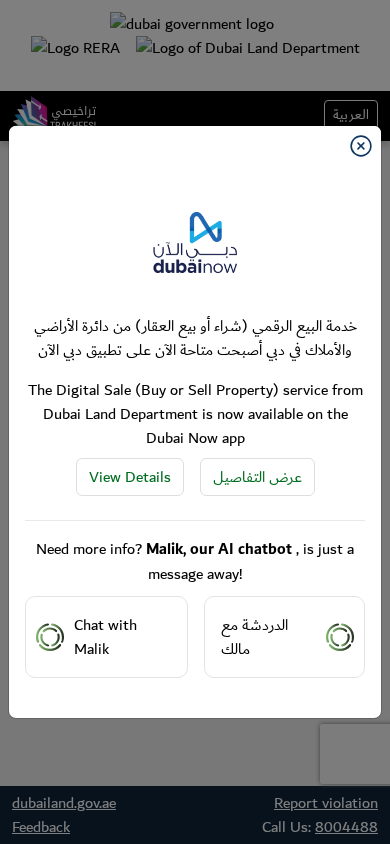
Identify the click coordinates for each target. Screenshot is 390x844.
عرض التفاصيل (257, 477)
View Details (130, 477)
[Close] (361, 146)
